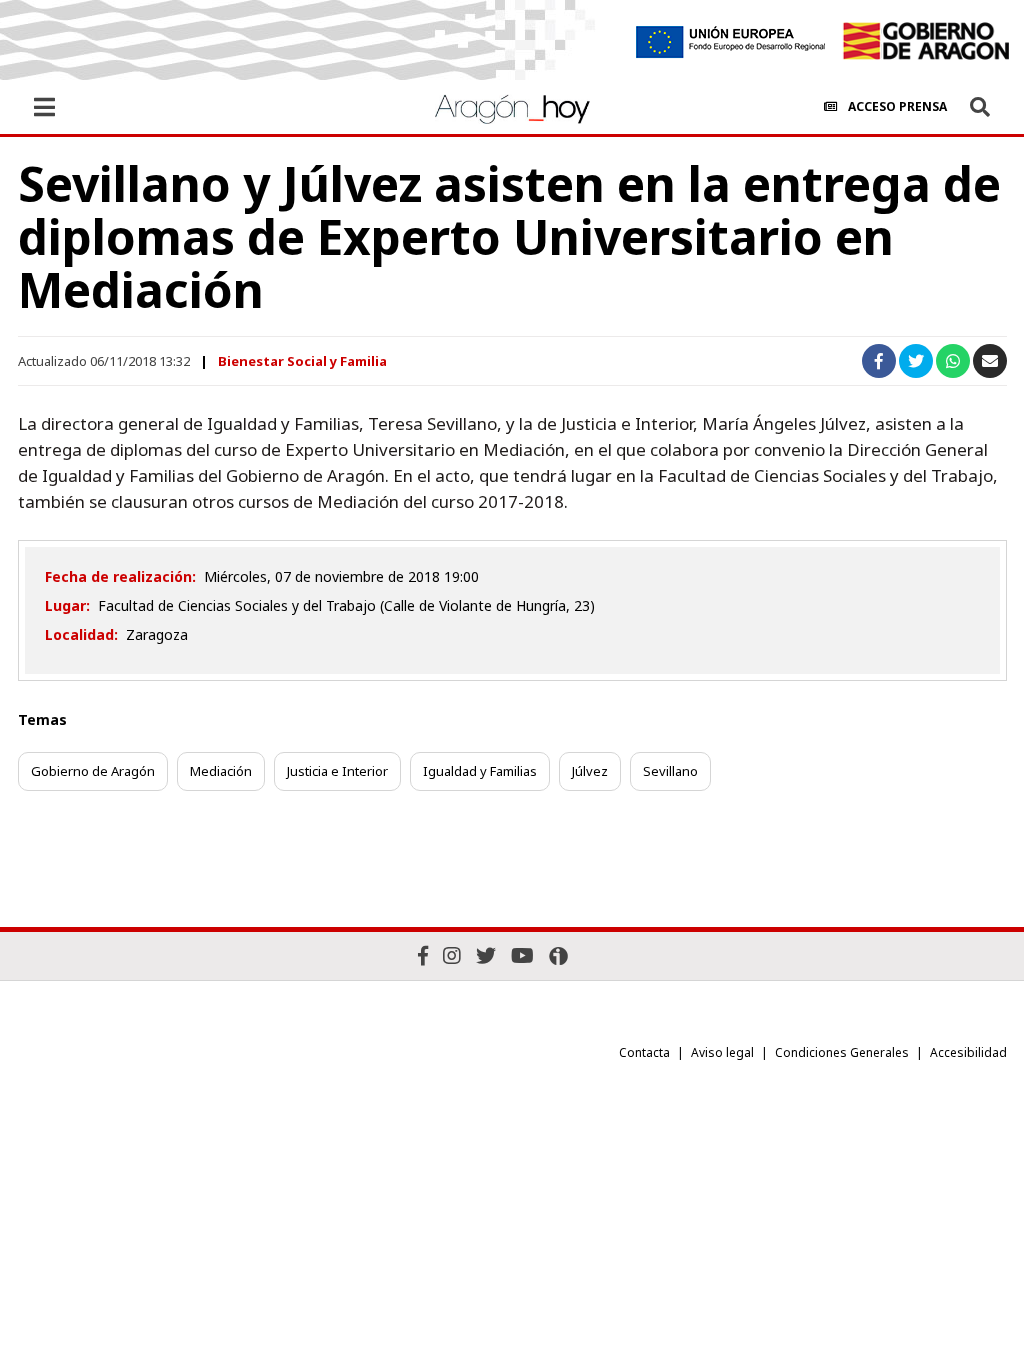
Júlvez (590, 771)
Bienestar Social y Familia (302, 361)
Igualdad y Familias (480, 771)
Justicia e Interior (337, 771)
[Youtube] (522, 955)
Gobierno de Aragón (93, 771)
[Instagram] (452, 955)
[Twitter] (486, 955)
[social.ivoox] (558, 956)
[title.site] (925, 41)
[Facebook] (423, 955)
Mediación (221, 771)
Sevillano (670, 771)
